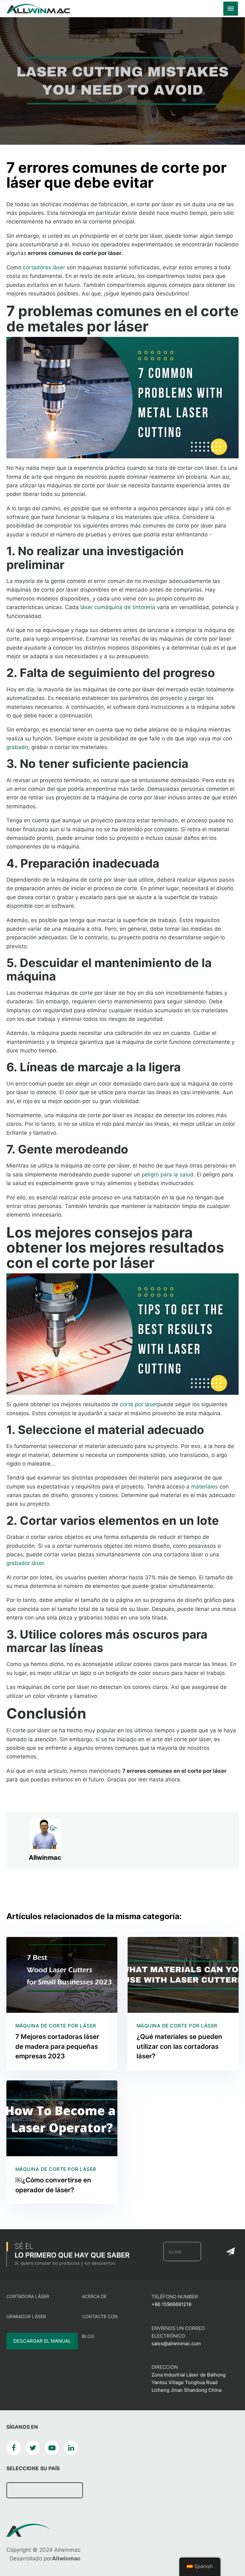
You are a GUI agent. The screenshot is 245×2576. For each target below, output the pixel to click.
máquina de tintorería (128, 607)
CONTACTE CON (100, 2316)
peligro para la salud (168, 1175)
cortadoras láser (44, 267)
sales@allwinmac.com (176, 2343)
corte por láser (139, 1404)
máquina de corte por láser (56, 2026)
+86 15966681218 (171, 2304)
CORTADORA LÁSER (28, 2296)
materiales (204, 1487)
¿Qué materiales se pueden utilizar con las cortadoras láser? (179, 2046)
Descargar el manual (42, 2341)
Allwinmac (45, 1858)
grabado (17, 747)
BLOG (88, 2336)
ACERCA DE (94, 2296)
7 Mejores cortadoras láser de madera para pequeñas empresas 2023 (57, 2046)
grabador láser (25, 1563)
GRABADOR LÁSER (26, 2316)
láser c (89, 607)
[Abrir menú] (231, 9)
